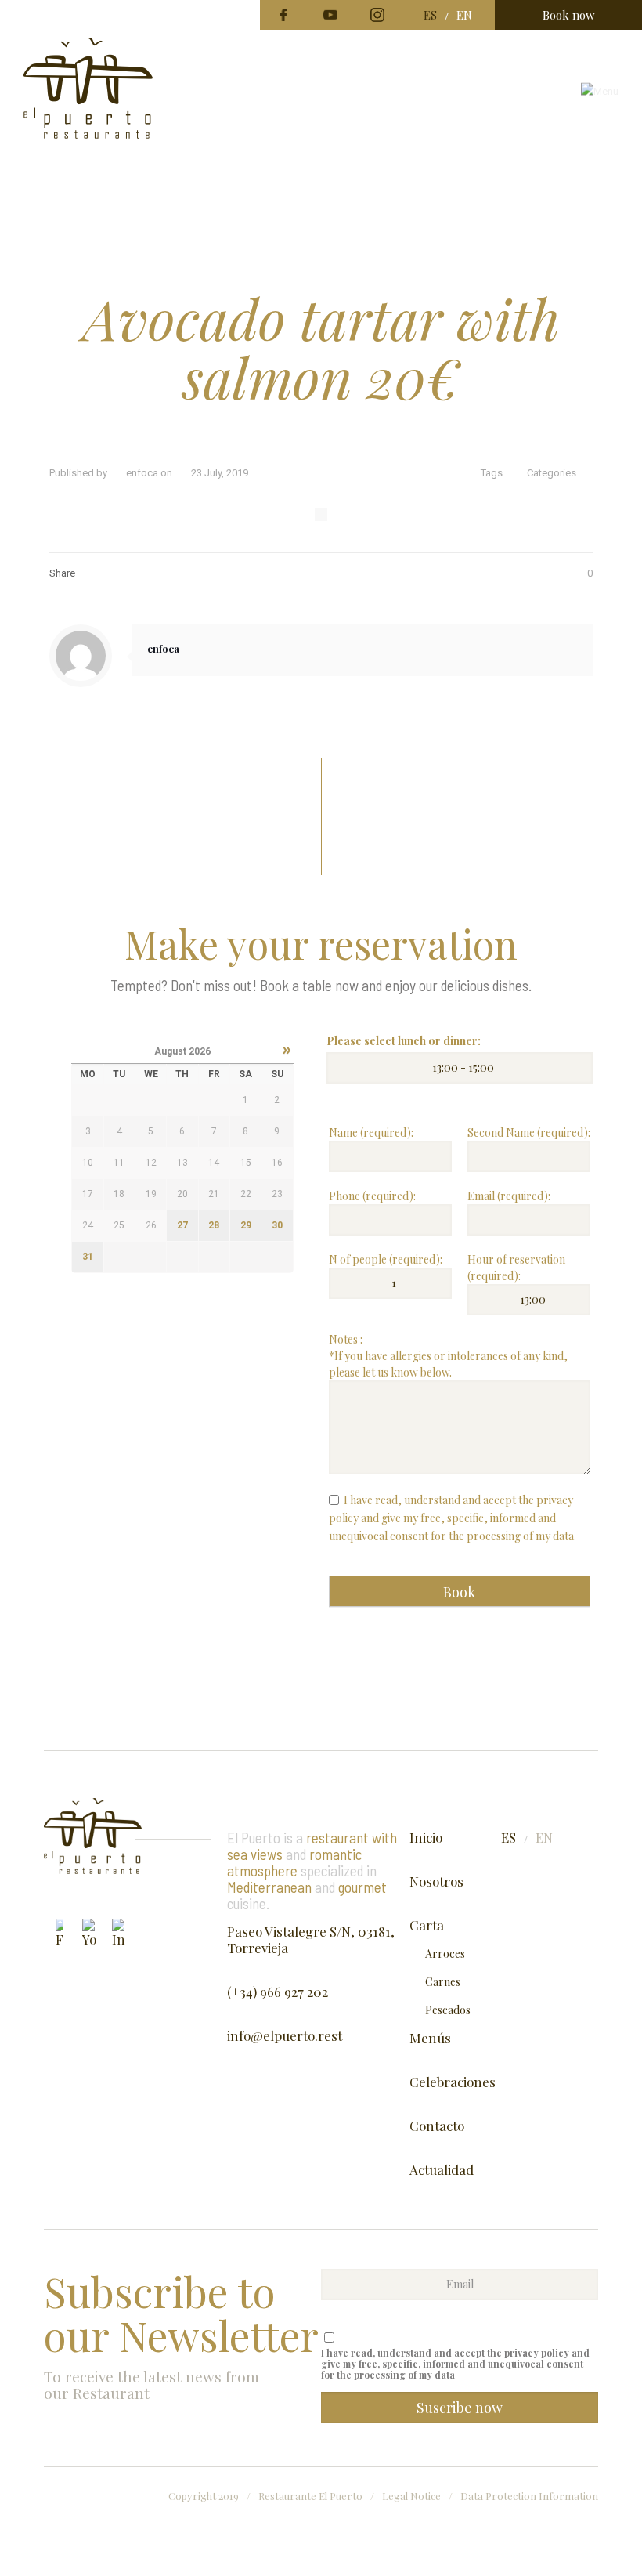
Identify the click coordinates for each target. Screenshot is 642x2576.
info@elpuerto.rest (285, 2036)
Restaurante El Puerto (310, 2496)
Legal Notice (411, 2496)
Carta (427, 1925)
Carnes (443, 1982)
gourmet (362, 1887)
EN (464, 15)
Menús (430, 2038)
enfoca (142, 473)
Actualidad (442, 2170)
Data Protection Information (529, 2496)
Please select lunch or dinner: (404, 1041)
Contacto (437, 2126)
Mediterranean (269, 1887)
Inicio (426, 1838)
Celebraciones (453, 2082)
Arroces (445, 1954)
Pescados (448, 2010)
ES (430, 15)
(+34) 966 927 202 (278, 1992)
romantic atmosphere (294, 1862)
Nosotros (436, 1881)
